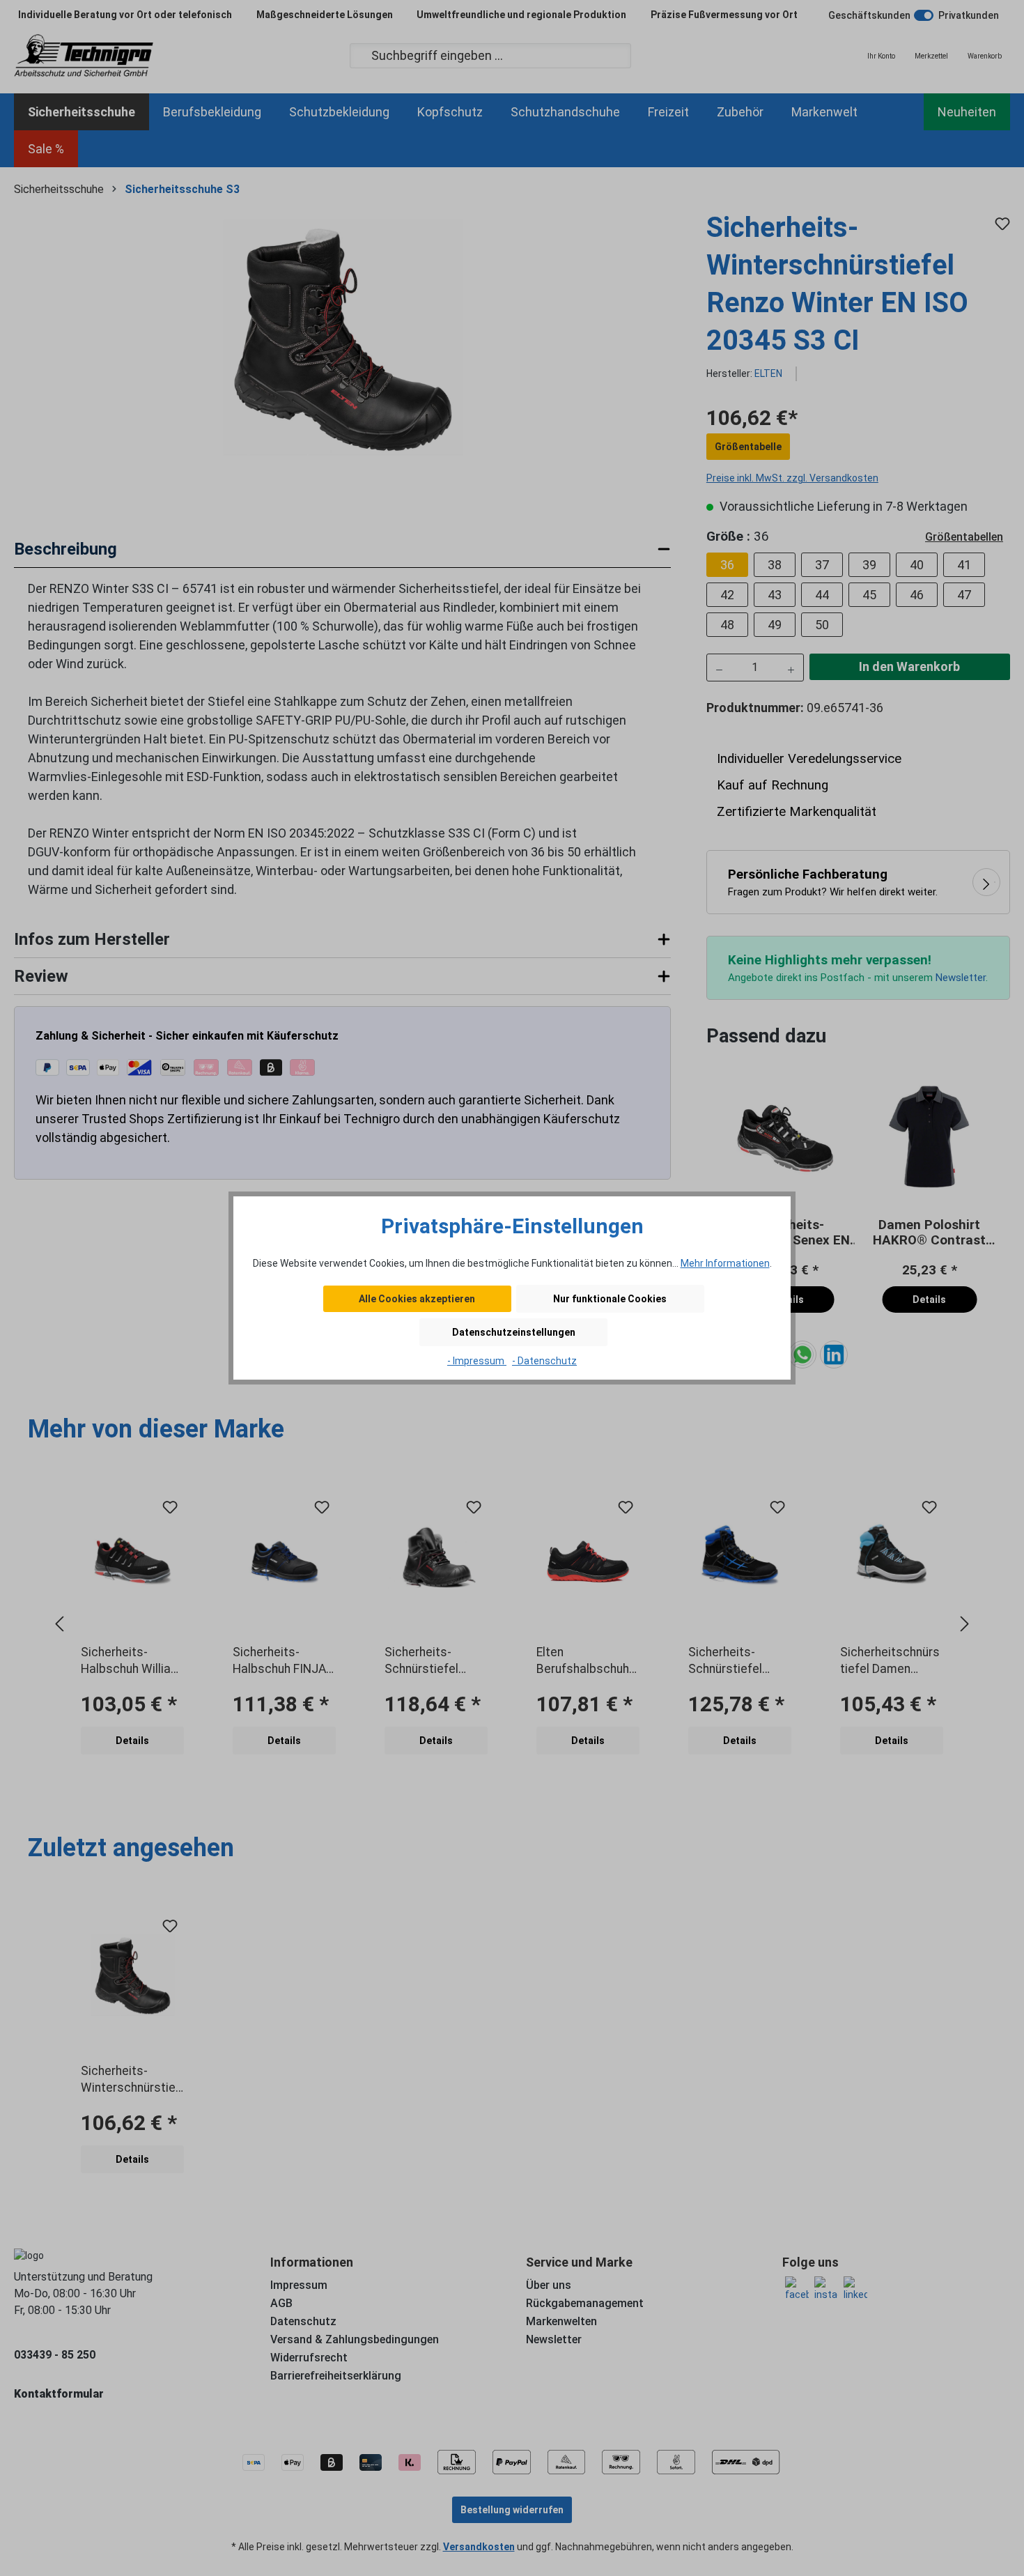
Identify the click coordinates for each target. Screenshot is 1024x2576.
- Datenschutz (544, 1361)
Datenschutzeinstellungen (514, 1332)
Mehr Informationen (725, 1263)
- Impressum (477, 1361)
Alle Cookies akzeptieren (417, 1299)
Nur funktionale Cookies (610, 1299)
